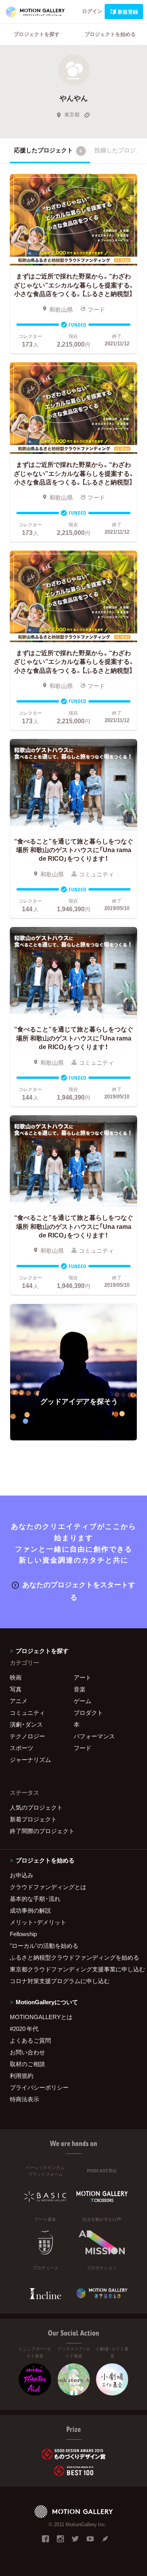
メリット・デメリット (38, 1922)
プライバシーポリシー (39, 2087)
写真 (16, 1689)
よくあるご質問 (30, 2040)
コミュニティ (27, 1713)
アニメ (19, 1701)
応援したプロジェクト (48, 150)
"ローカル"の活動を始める (44, 1946)
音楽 (80, 1689)
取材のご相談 (27, 2064)
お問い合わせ (27, 2052)
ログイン (92, 11)
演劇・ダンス (26, 1724)
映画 (16, 1677)
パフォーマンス (94, 1736)
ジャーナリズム (30, 1759)
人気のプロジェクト (36, 1807)
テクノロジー (27, 1736)
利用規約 (22, 2076)
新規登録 (128, 12)
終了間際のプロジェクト (42, 1831)
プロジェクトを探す (37, 34)
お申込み (22, 1875)
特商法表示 (24, 2099)
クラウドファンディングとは (48, 1887)
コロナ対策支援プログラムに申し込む (60, 1981)
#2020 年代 (24, 2029)
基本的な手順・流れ (35, 1899)
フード (83, 1748)
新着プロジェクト (33, 1819)
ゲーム (83, 1701)
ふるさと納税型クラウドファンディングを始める (73, 1957)
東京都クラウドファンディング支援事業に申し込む (73, 1969)
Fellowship (23, 1934)
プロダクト (88, 1713)
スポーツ (22, 1748)
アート (83, 1677)
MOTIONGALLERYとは (41, 2017)
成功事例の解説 (30, 1910)
